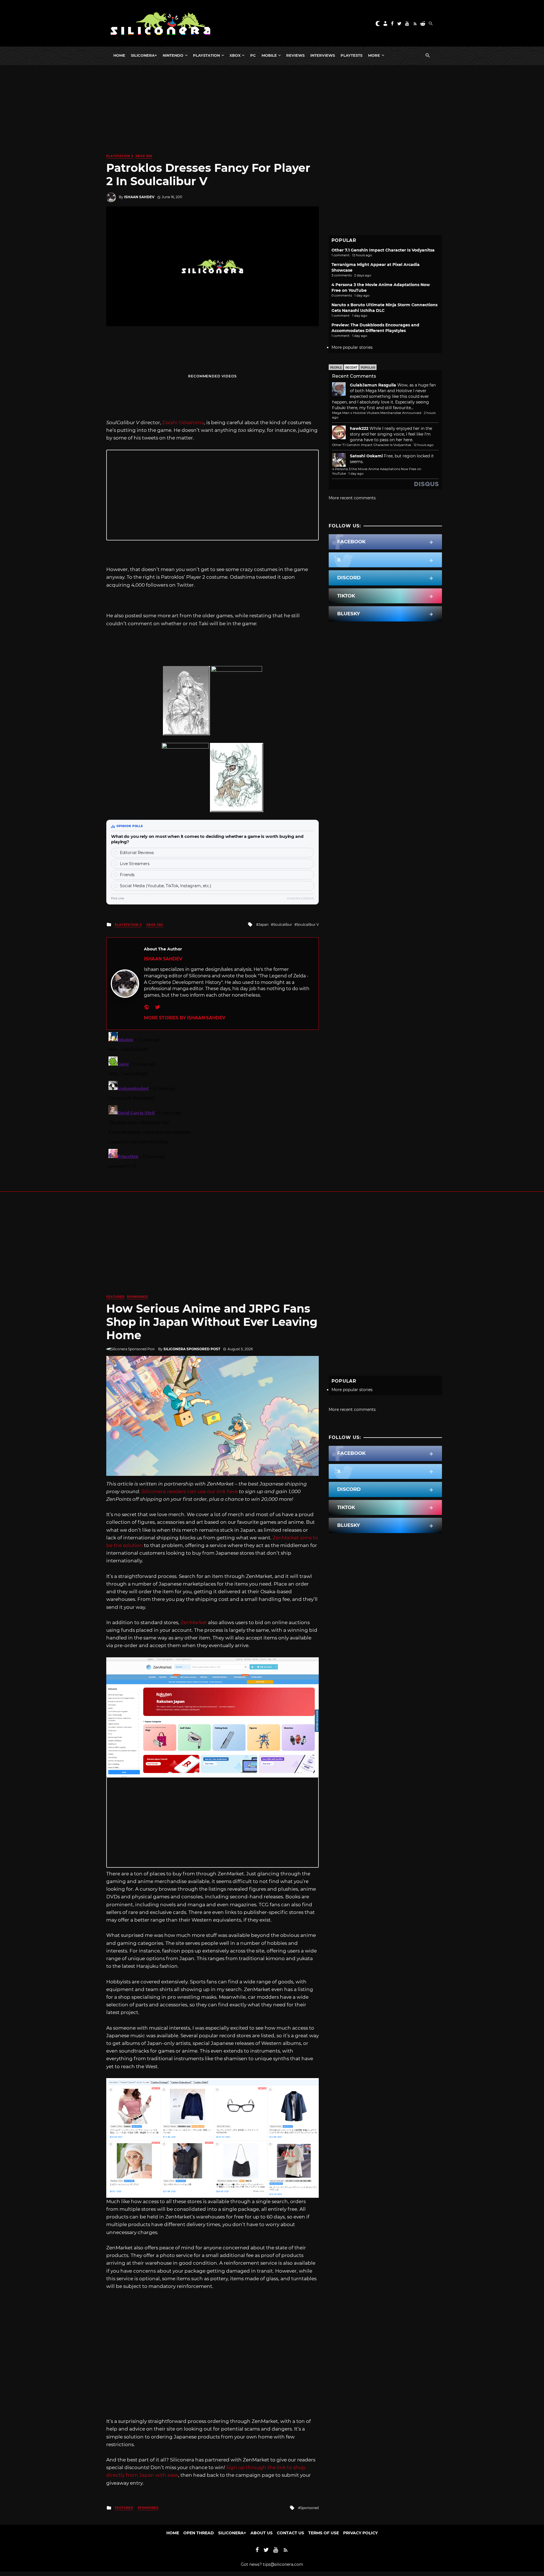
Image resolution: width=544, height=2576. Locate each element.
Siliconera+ (144, 55)
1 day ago (356, 474)
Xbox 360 (144, 156)
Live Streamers (135, 864)
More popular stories (352, 347)
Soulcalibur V (308, 924)
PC (253, 55)
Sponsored (137, 1297)
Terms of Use (324, 2533)
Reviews (295, 55)
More (374, 55)
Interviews (323, 55)
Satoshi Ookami (366, 456)
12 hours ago (424, 445)
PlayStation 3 (120, 156)
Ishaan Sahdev (139, 197)
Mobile (269, 55)
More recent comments (352, 498)
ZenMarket (194, 1622)
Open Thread (199, 2533)
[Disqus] (212, 1101)
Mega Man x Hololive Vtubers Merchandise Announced (377, 413)
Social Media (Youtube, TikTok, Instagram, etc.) (166, 886)
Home (119, 55)
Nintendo (173, 55)
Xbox (235, 55)
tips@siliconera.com (283, 2564)
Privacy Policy (360, 2533)
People (336, 368)
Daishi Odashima (183, 422)
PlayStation (206, 55)
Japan (263, 924)
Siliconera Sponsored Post (192, 1349)
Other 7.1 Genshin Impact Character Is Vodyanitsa (383, 250)
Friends (127, 875)
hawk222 (359, 428)
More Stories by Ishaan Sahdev (185, 1018)
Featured (115, 1297)
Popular (368, 368)
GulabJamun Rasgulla (373, 385)
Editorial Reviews (137, 853)
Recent (351, 368)
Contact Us (290, 2533)
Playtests (351, 55)
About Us (262, 2533)
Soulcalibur (283, 924)
